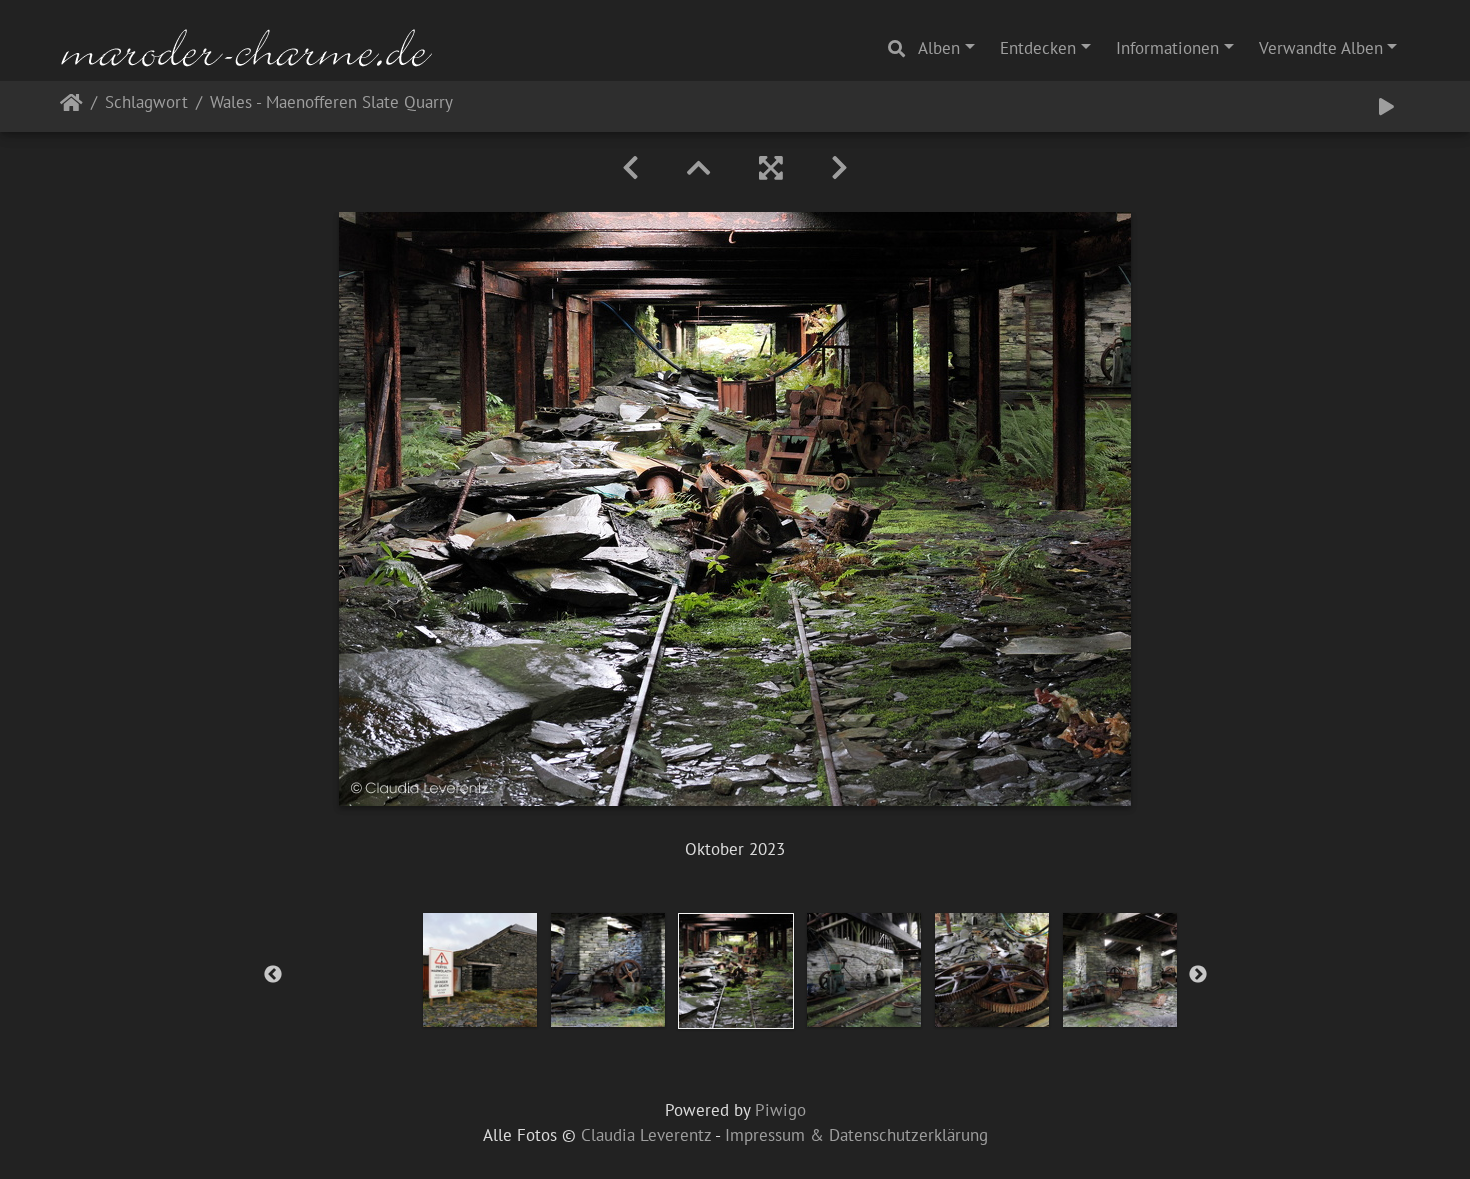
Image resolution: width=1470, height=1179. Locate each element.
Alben (939, 48)
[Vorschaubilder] (699, 168)
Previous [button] (273, 975)
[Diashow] (1386, 107)
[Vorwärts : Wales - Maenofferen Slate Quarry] (839, 168)
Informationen (1167, 48)
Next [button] (1198, 975)
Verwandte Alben (1321, 48)
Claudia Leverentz (646, 1135)
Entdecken (1038, 48)
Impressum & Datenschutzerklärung (856, 1135)
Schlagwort (146, 103)
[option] (480, 970)
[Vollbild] (771, 168)
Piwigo (780, 1110)
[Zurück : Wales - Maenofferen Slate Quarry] (630, 168)
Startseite (71, 106)
